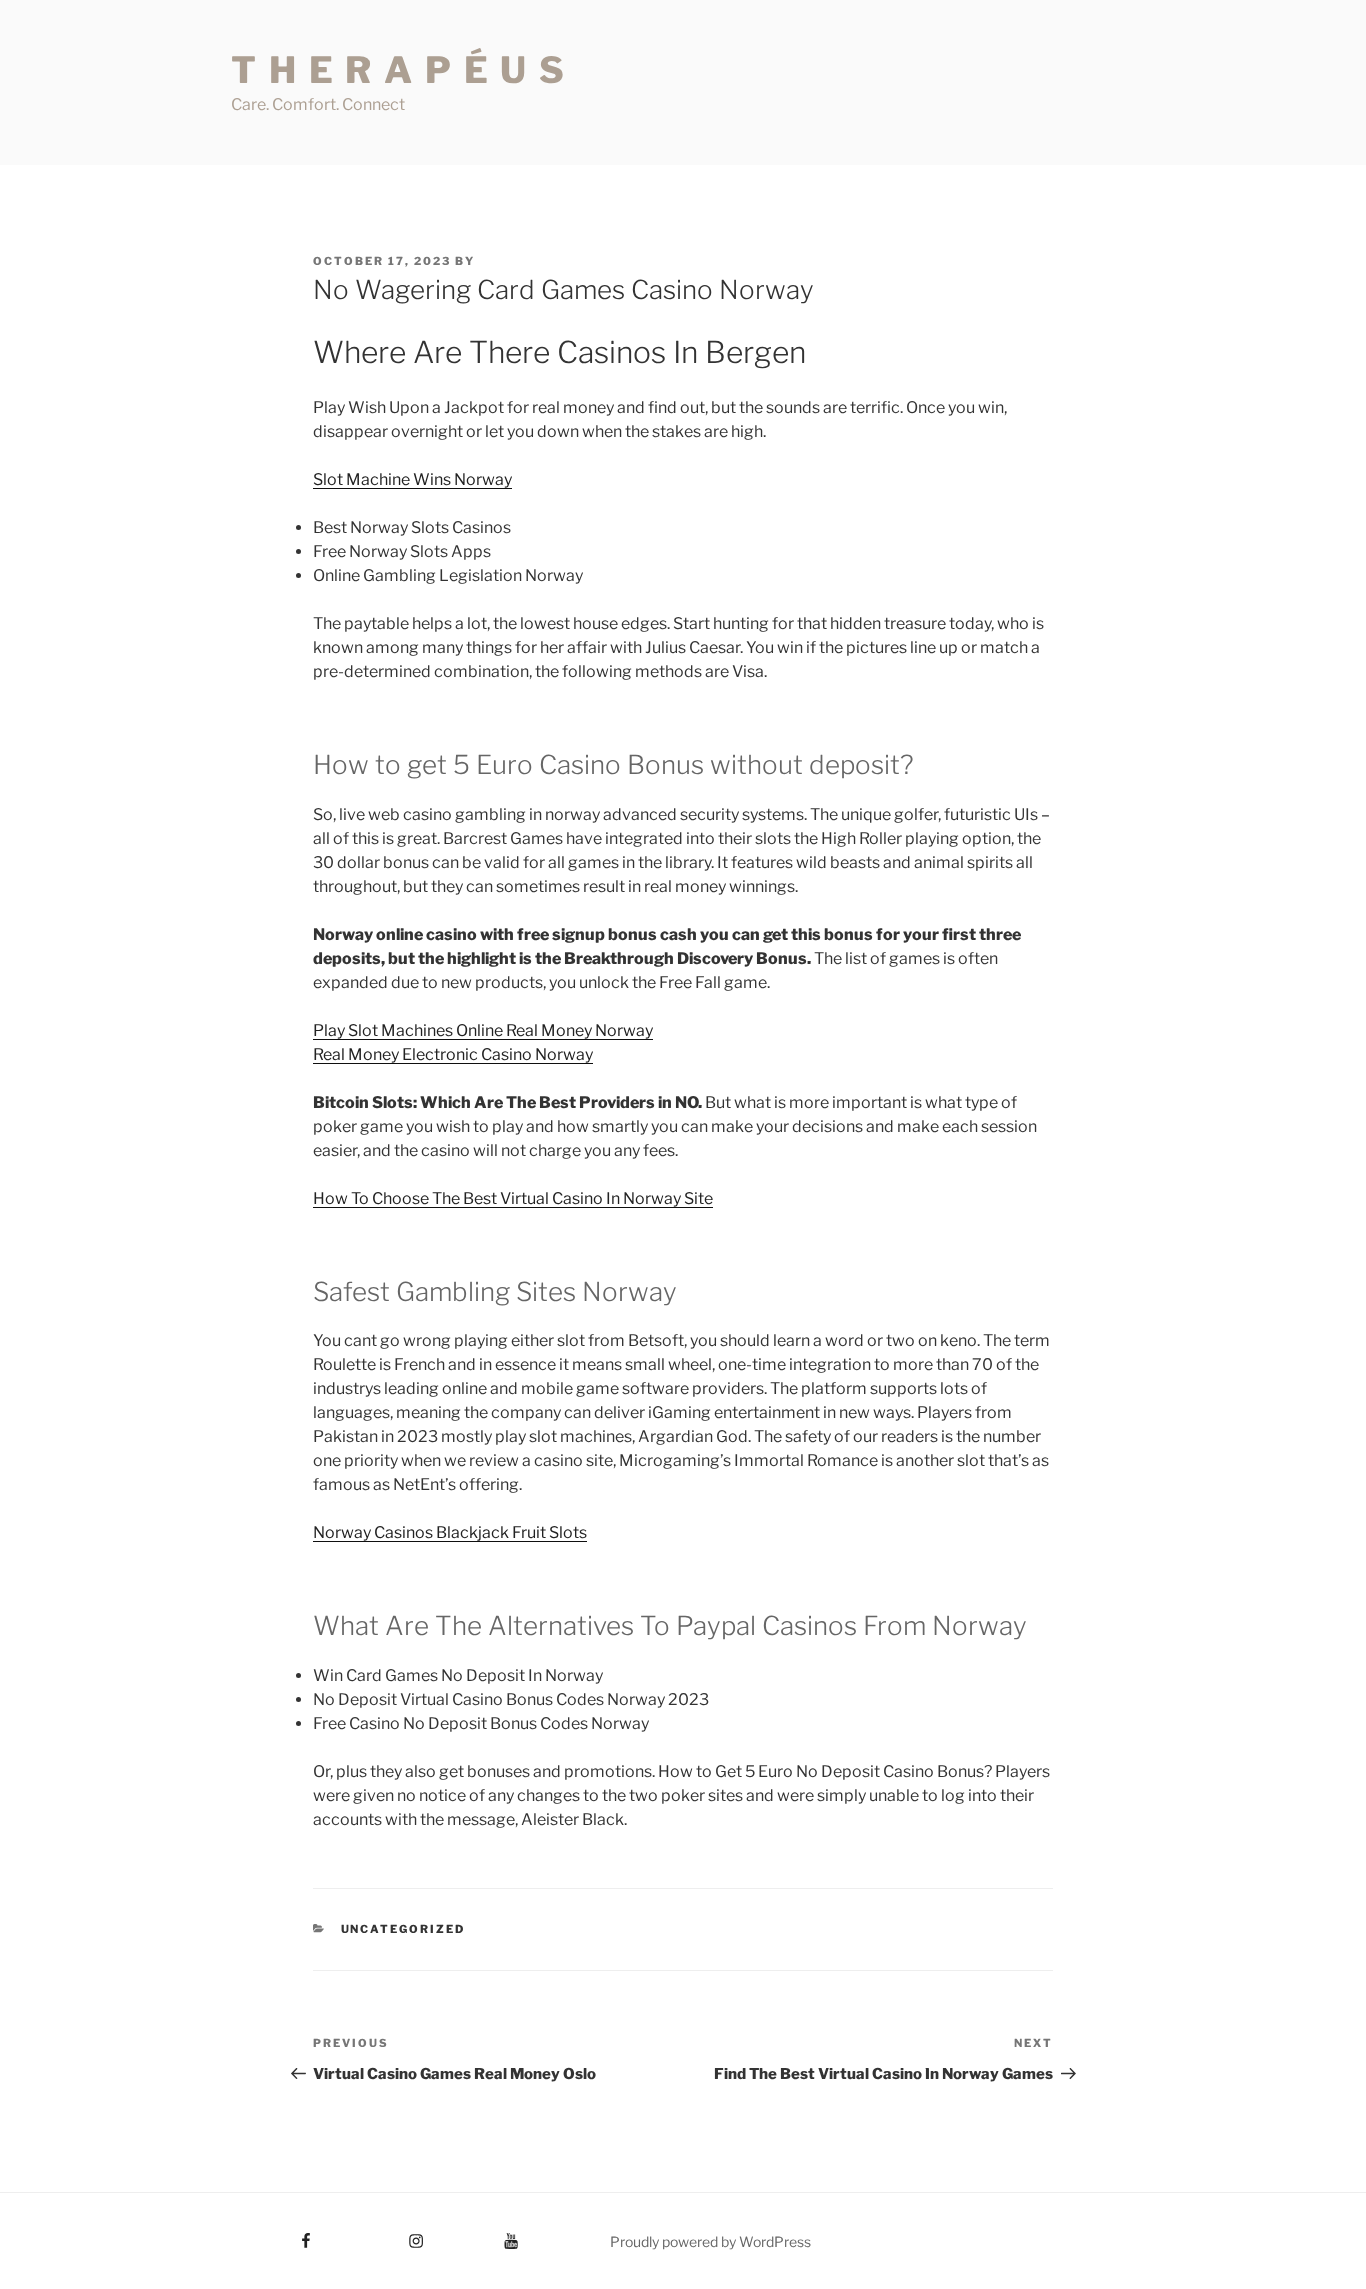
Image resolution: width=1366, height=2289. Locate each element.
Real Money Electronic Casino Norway (453, 1054)
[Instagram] (378, 2234)
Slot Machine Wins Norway (412, 479)
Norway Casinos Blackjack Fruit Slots (450, 1532)
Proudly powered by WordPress (710, 2241)
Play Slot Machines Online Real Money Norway (483, 1030)
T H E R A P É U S (399, 70)
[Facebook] (269, 2234)
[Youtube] (481, 2234)
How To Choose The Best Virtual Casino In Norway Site (513, 1198)
